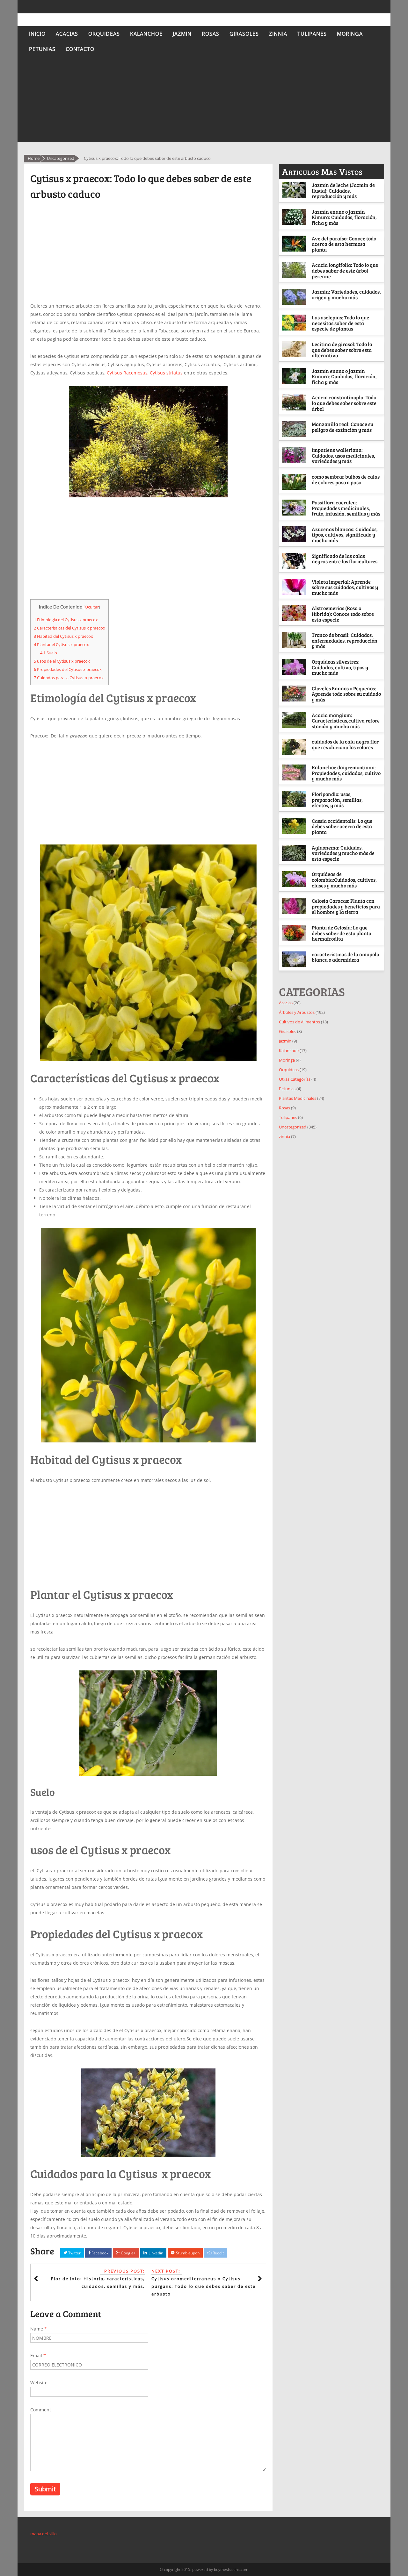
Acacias (67, 34)
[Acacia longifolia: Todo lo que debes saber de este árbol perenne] (295, 270)
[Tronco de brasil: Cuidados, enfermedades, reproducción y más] (295, 640)
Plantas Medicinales (298, 1098)
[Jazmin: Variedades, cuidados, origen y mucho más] (295, 297)
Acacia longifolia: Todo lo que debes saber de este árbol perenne (345, 270)
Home (34, 158)
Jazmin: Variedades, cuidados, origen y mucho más (346, 294)
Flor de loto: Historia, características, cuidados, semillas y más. (98, 2282)
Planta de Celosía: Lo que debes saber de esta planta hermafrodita (342, 933)
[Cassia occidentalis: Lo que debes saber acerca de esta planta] (295, 826)
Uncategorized (61, 158)
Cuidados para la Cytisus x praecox (69, 678)
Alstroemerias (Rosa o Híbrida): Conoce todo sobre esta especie (343, 614)
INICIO (37, 34)
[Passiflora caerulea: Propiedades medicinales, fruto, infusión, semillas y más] (295, 508)
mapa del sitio (44, 2534)
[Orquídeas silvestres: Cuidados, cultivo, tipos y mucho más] (295, 667)
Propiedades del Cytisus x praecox (68, 669)
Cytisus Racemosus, (128, 373)
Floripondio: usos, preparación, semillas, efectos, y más (337, 800)
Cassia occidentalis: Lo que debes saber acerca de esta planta (342, 826)
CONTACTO (80, 49)
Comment (41, 2410)
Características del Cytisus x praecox (69, 628)
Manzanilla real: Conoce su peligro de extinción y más (342, 427)
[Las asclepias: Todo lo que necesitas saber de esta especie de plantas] (295, 323)
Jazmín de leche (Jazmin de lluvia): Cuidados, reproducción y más (343, 190)
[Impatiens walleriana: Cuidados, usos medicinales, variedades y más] (295, 455)
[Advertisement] (204, 101)
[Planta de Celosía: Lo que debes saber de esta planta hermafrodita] (295, 933)
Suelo (49, 653)
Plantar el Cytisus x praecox (61, 644)
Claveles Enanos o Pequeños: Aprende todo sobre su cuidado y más (346, 694)
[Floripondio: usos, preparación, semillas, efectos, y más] (295, 799)
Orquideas (104, 34)
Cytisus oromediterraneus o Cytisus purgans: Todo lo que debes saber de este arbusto (204, 2286)
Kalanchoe (146, 34)
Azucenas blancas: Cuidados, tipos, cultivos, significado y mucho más (345, 535)
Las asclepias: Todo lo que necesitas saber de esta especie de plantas (340, 323)
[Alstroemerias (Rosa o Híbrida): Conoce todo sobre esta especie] (295, 613)
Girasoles (244, 34)
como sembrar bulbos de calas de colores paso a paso (346, 479)
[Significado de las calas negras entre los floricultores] (295, 561)
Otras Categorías (295, 1079)
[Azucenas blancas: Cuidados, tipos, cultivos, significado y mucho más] (295, 534)
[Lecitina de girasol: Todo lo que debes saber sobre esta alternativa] (295, 349)
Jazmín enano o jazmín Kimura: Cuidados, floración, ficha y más (344, 217)
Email (38, 2355)
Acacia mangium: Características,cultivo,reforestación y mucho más (346, 721)
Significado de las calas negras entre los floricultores (345, 559)
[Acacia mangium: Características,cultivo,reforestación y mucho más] (295, 720)
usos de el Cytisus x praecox (62, 661)
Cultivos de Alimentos (299, 1022)
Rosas (211, 34)
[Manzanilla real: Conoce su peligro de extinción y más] (295, 429)
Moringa (350, 34)
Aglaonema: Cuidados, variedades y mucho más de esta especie (343, 853)
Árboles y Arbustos (297, 1012)
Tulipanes (312, 34)
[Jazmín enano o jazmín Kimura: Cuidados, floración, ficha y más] (295, 217)
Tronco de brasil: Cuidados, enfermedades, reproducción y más (345, 640)
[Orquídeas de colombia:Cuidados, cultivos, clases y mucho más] (295, 879)
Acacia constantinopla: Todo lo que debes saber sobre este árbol (344, 403)
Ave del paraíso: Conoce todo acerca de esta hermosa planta (344, 244)
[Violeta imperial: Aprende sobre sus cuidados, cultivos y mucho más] (295, 587)
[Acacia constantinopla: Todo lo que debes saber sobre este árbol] (295, 402)
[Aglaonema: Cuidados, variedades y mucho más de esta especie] (295, 853)
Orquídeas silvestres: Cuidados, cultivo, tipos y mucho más (340, 667)
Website (39, 2383)
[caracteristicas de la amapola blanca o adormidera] (295, 959)
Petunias (42, 49)
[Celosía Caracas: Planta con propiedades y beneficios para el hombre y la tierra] (295, 906)
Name (39, 2329)
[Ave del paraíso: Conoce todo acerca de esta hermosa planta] (295, 244)
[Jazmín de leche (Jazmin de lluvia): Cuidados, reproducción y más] (295, 190)
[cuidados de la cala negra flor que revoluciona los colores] (295, 747)
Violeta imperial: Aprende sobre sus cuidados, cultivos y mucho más (345, 587)
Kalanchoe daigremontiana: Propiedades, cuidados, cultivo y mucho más (346, 773)
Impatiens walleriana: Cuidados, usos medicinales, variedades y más (343, 455)
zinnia (278, 34)
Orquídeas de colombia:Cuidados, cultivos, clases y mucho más (344, 879)
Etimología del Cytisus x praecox (66, 620)
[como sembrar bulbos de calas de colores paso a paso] (295, 482)
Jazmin (182, 34)
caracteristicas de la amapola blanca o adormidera (346, 957)
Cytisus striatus (167, 373)
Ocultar (92, 607)
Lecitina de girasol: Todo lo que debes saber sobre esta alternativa (342, 350)
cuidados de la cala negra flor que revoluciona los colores (345, 744)
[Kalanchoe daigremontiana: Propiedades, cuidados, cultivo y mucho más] (295, 772)
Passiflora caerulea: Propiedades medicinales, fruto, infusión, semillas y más (346, 508)
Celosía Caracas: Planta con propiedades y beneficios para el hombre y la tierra (346, 906)
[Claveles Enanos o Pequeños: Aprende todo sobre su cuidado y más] (295, 694)
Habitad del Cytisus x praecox (63, 636)
